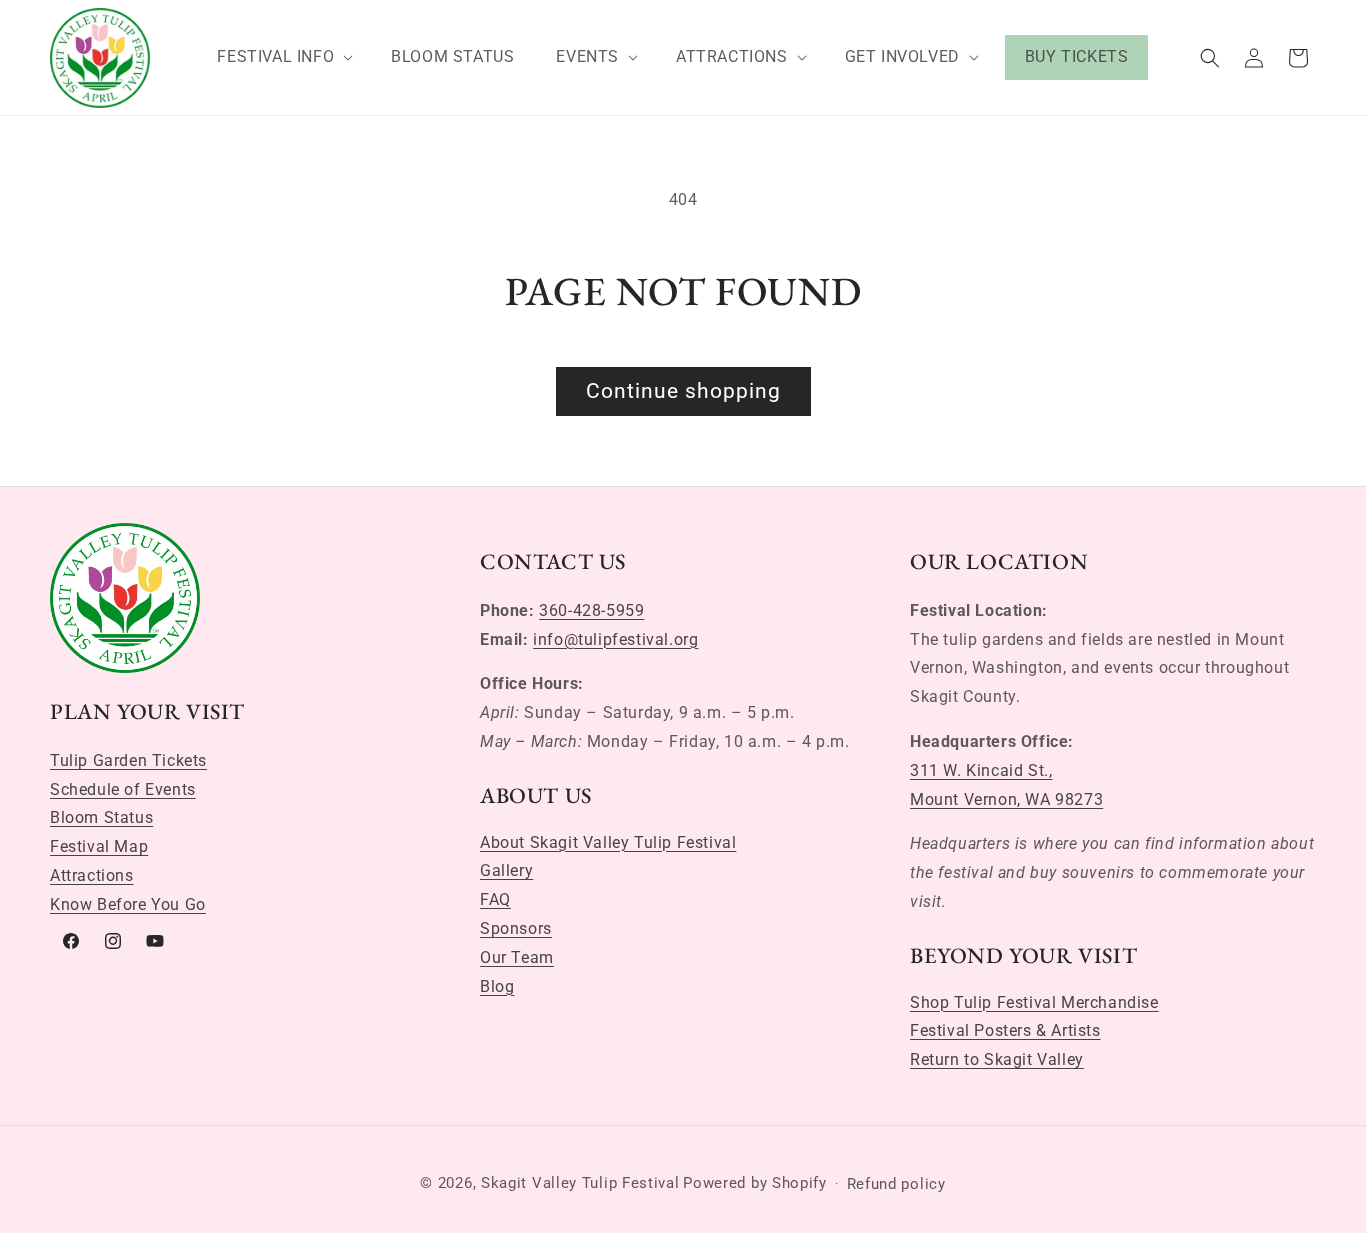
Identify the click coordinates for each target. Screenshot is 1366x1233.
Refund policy (896, 1184)
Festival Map (99, 846)
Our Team (517, 957)
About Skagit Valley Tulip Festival (608, 842)
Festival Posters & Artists (1005, 1030)
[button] (283, 57)
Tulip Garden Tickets (128, 760)
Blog (497, 986)
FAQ (495, 899)
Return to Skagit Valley (997, 1059)
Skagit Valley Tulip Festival (580, 1183)
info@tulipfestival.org (615, 639)
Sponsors (516, 928)
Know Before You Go (128, 904)
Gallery (506, 870)
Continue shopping (683, 391)
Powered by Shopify (755, 1183)
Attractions (92, 875)
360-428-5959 (591, 610)
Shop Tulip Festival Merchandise (1034, 1002)
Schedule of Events (123, 789)
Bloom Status (101, 817)
